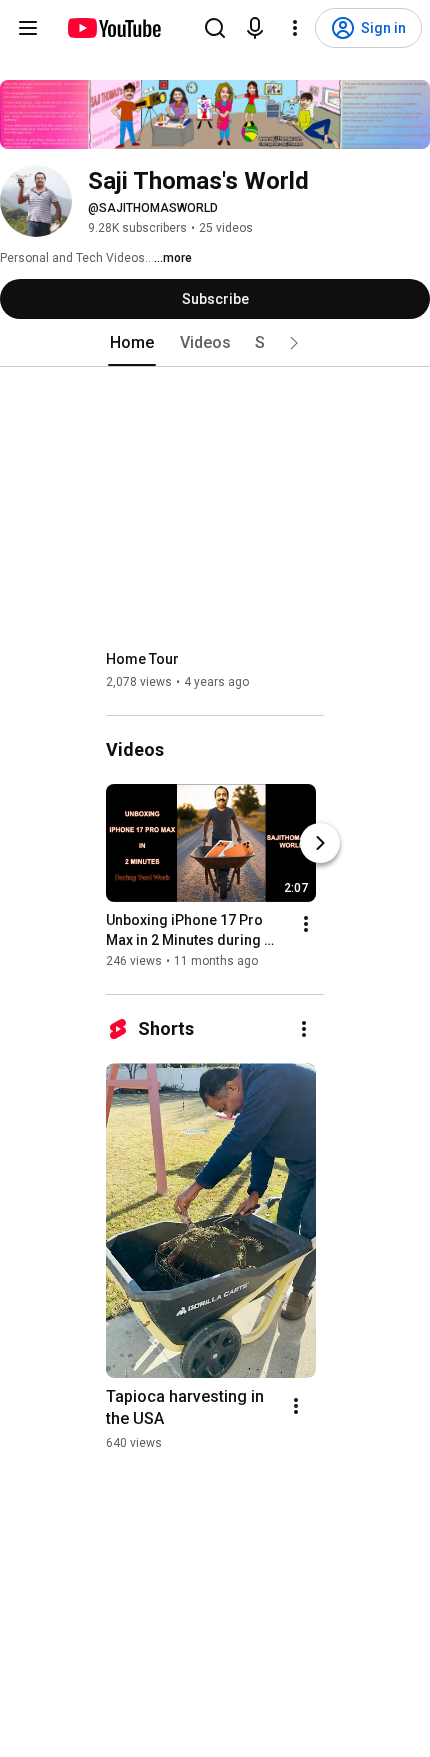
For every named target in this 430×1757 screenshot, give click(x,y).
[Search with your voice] (255, 28)
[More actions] (306, 924)
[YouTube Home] (113, 28)
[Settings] (295, 28)
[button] (294, 343)
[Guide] (28, 28)
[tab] (132, 343)
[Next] (320, 843)
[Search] (215, 28)
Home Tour (142, 659)
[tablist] (215, 343)
